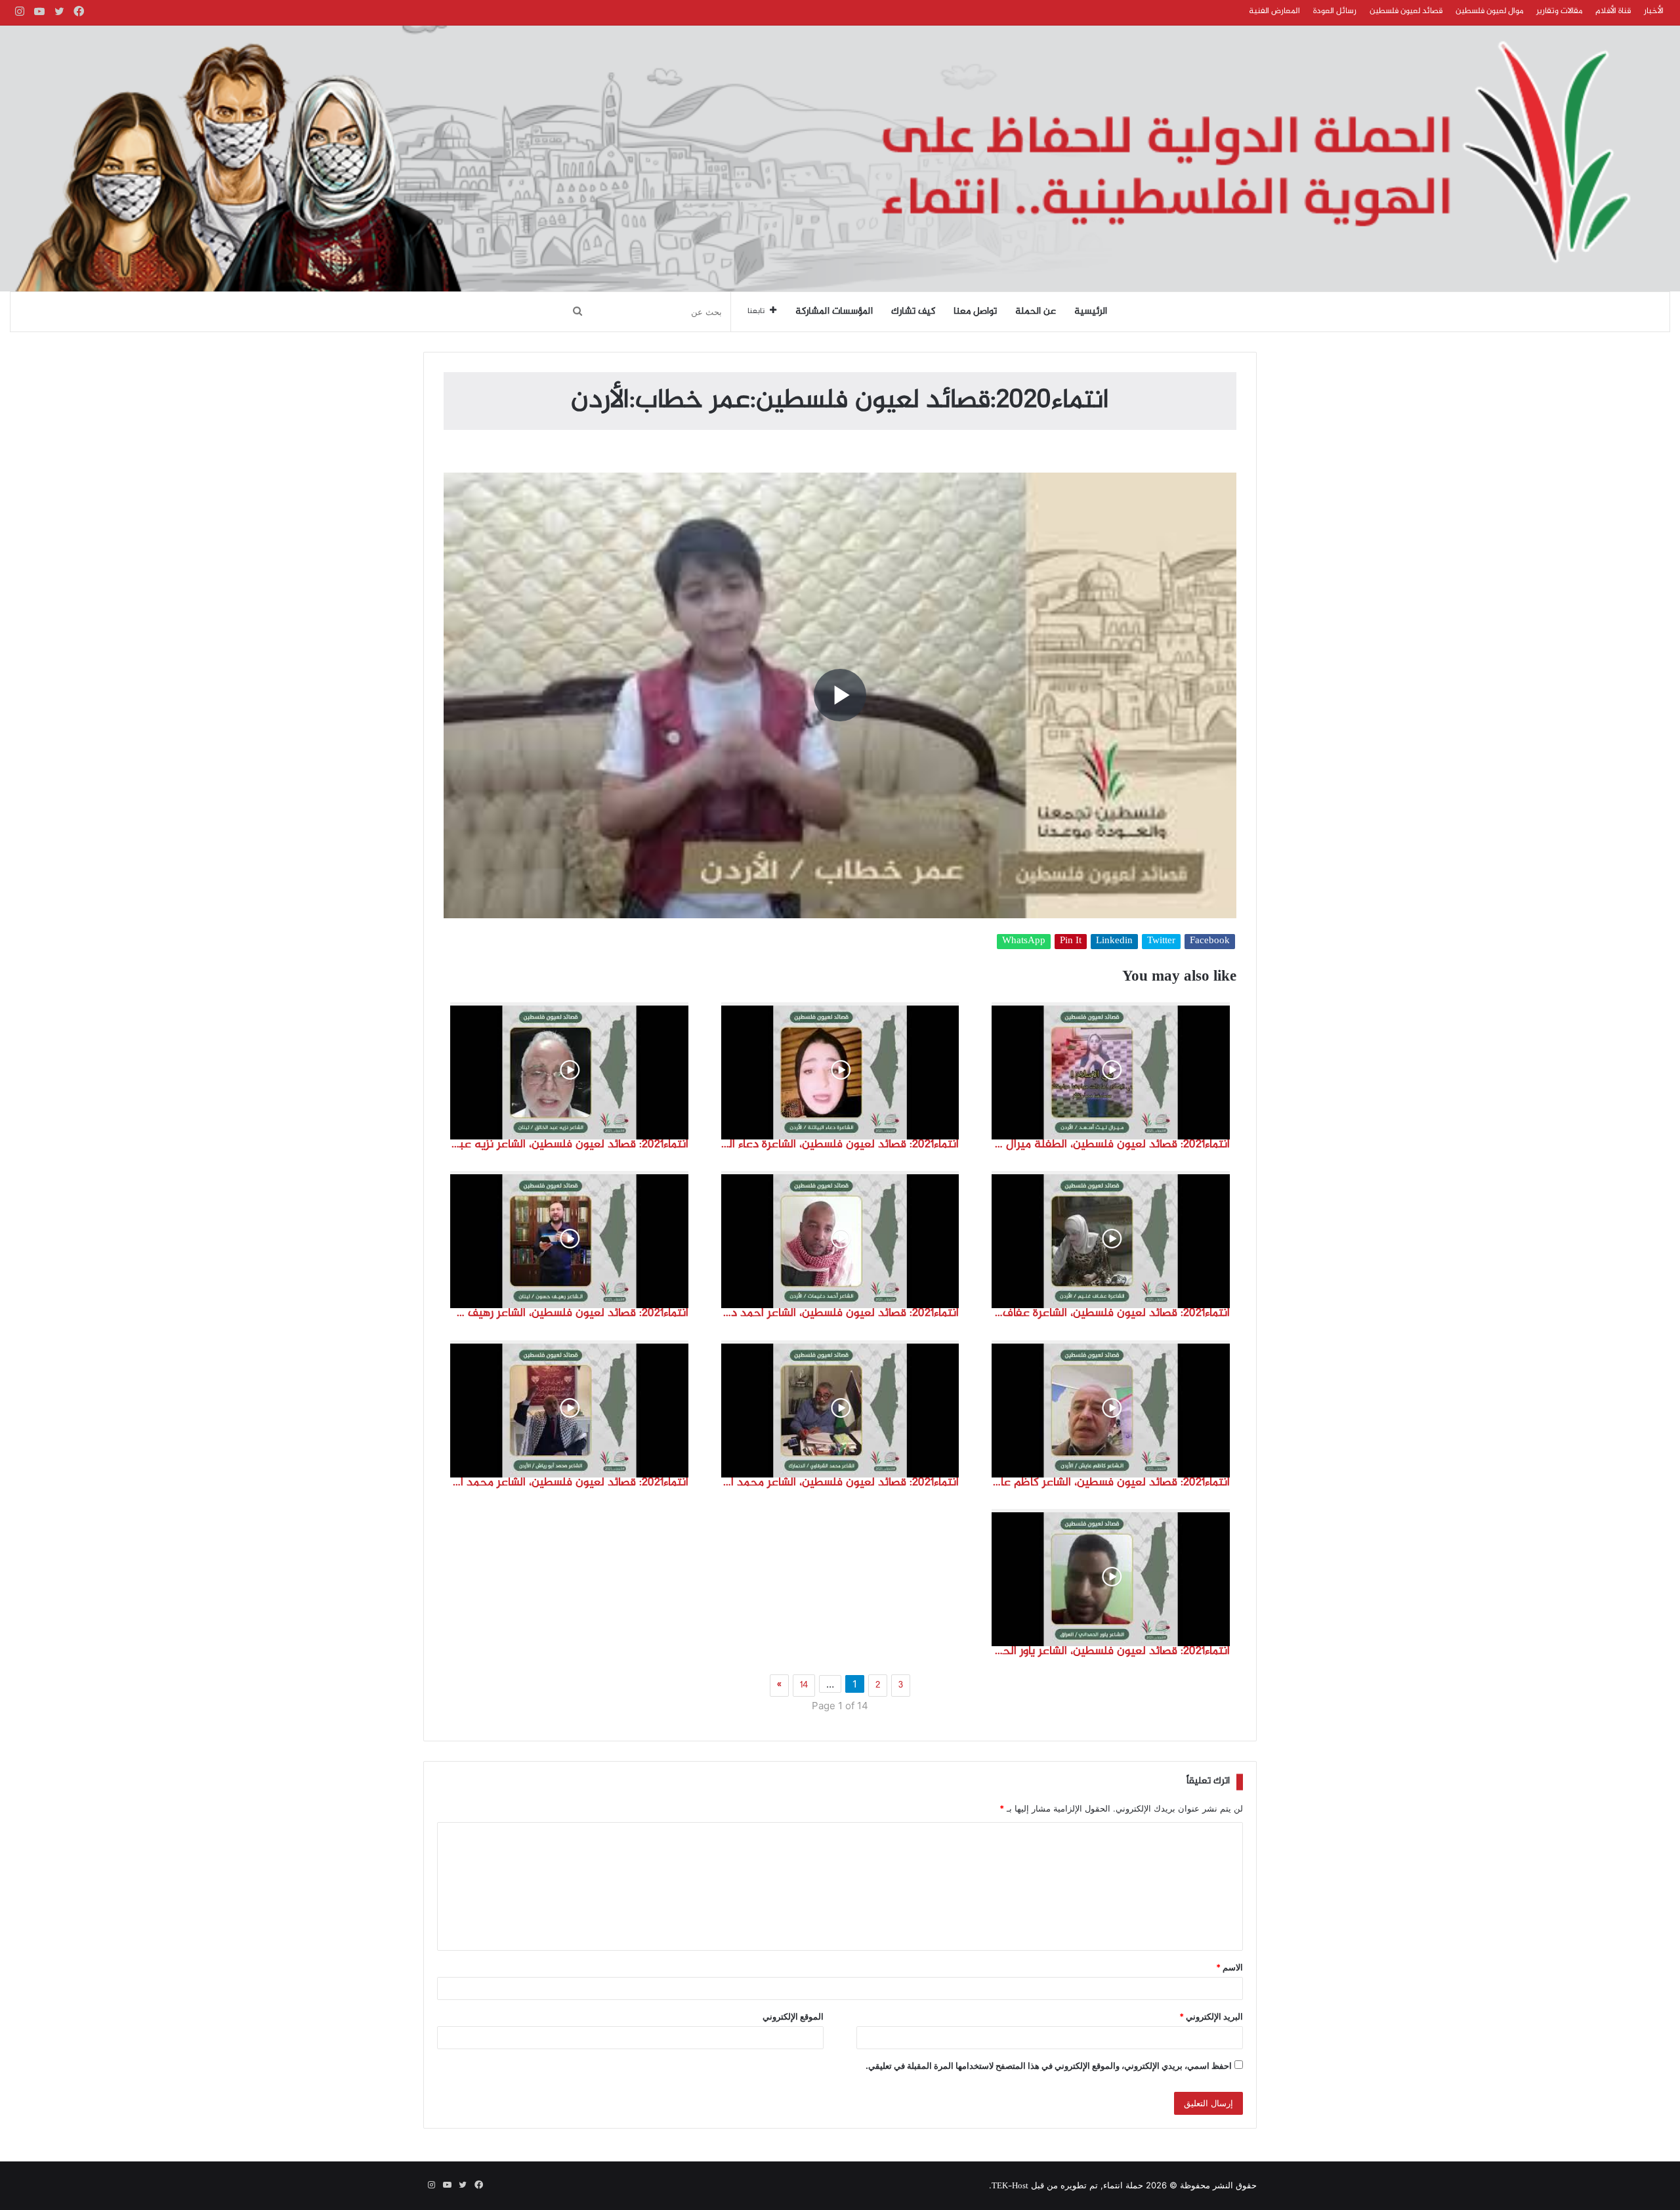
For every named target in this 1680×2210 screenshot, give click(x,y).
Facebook (1210, 942)
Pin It (1071, 942)
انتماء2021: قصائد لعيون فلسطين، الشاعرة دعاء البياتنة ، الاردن (840, 1145)
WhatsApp (1024, 942)
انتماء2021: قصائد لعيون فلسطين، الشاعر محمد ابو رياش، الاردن (569, 1483)
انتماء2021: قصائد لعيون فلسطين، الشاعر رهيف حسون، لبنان (569, 1313)
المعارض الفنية (1274, 11)
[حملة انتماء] (840, 159)
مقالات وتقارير (1559, 11)
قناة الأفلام (1613, 11)
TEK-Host (1010, 2186)
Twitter (1161, 942)
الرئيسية (1091, 312)
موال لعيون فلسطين (1489, 11)
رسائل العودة (1335, 11)
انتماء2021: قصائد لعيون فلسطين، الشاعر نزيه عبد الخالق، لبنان (569, 1145)
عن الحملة (1036, 312)
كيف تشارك (913, 312)
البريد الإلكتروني (1211, 2016)
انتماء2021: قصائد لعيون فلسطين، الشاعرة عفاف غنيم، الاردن (1111, 1313)
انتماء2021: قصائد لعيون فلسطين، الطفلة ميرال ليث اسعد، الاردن (1111, 1145)
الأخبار (1654, 11)
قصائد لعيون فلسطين (1406, 11)
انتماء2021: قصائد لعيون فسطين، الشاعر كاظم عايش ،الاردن (1111, 1483)
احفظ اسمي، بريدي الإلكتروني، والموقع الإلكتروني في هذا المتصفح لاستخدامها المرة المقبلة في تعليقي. (1049, 2066)
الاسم (1229, 1967)
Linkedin (1114, 942)
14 (804, 1686)
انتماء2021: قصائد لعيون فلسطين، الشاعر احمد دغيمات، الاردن (840, 1313)
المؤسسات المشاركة (834, 312)
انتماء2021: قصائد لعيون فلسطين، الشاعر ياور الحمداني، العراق (1111, 1651)
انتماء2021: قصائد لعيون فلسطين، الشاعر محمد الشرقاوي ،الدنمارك (840, 1483)
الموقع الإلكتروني (793, 2016)
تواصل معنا (975, 312)
